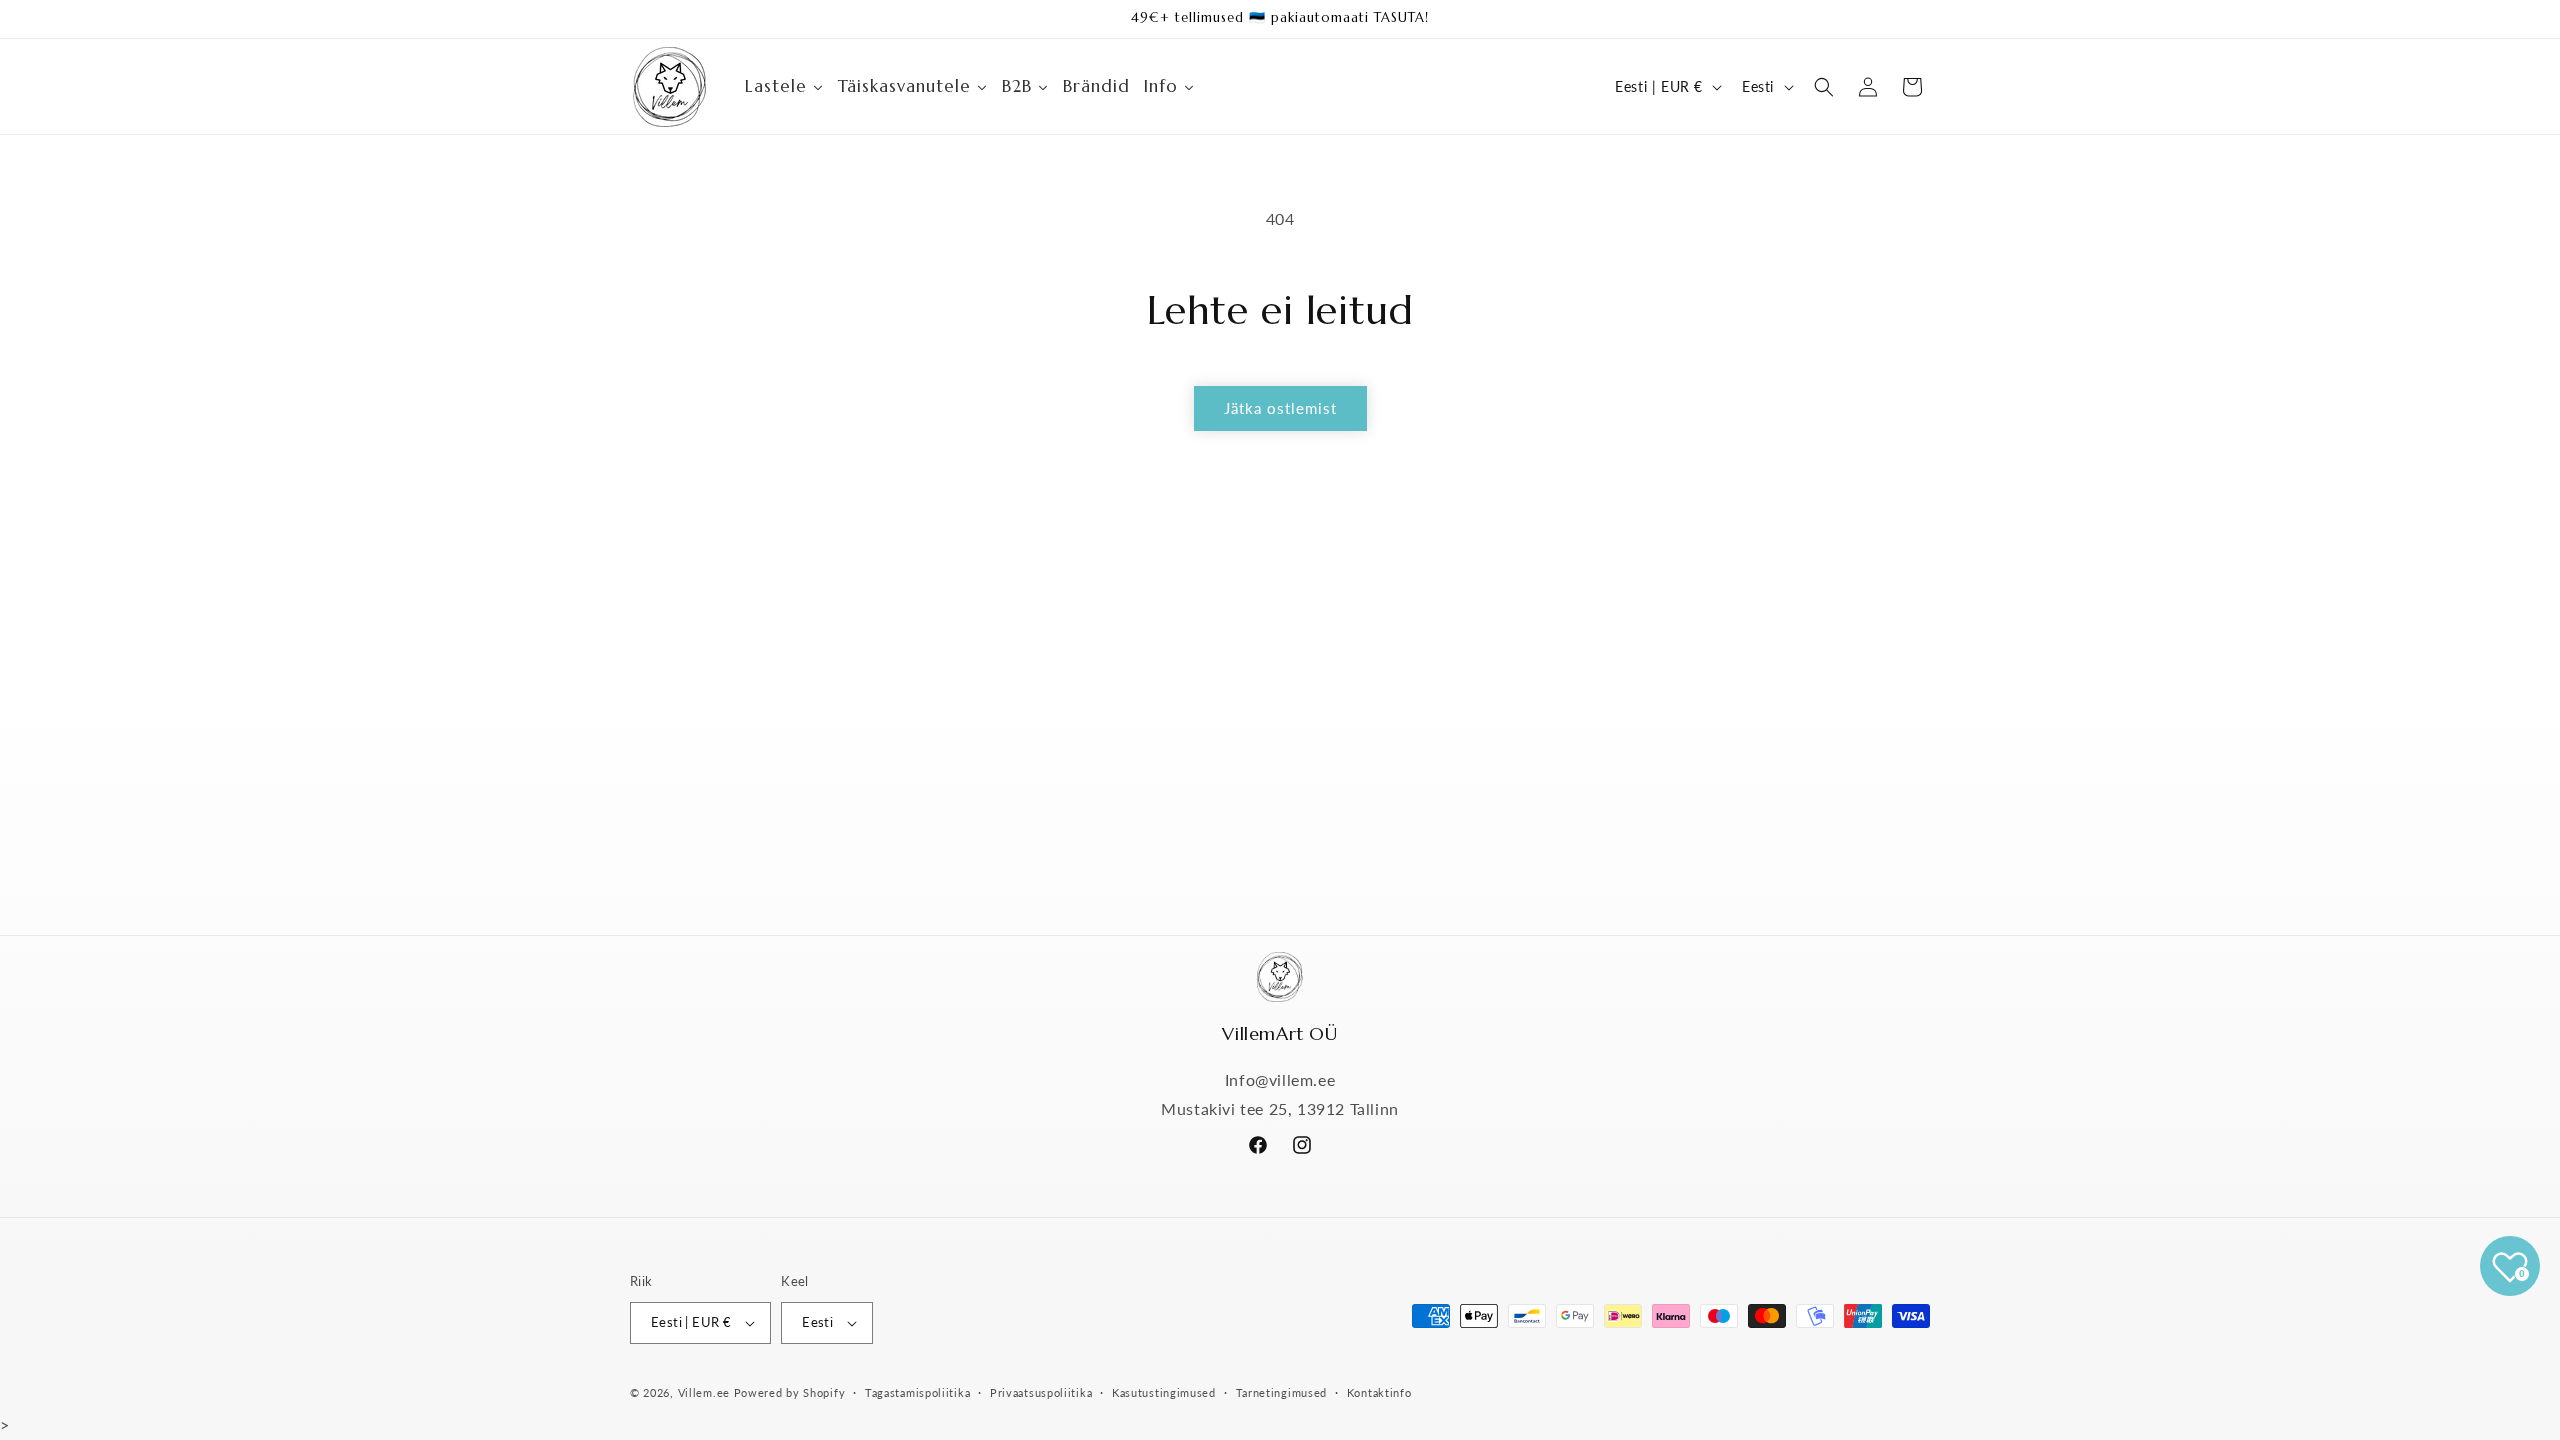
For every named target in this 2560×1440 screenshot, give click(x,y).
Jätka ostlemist (1280, 408)
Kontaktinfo (1379, 1392)
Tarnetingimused (1282, 1392)
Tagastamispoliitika (917, 1392)
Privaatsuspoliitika (1041, 1392)
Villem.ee (706, 1392)
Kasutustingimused (1164, 1392)
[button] (1824, 87)
